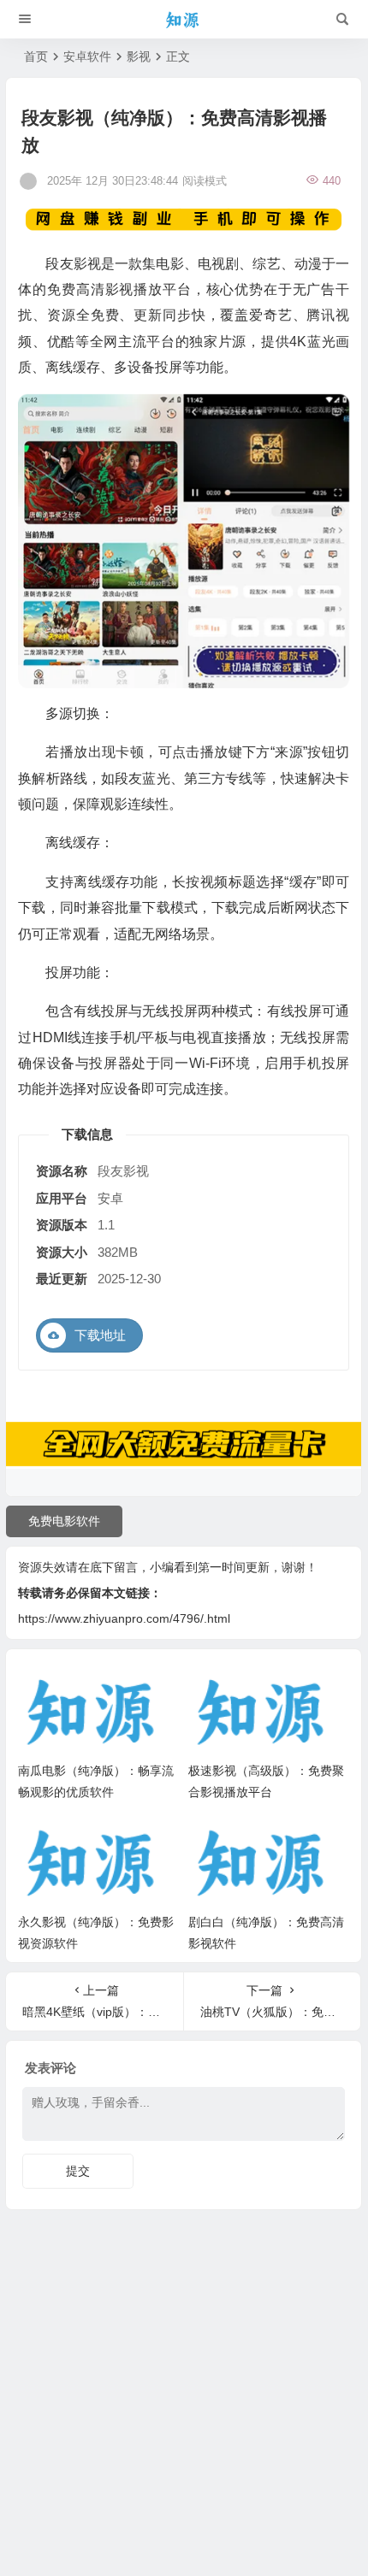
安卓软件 (87, 56)
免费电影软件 (64, 1521)
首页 (36, 56)
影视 (139, 56)
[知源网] (184, 20)
